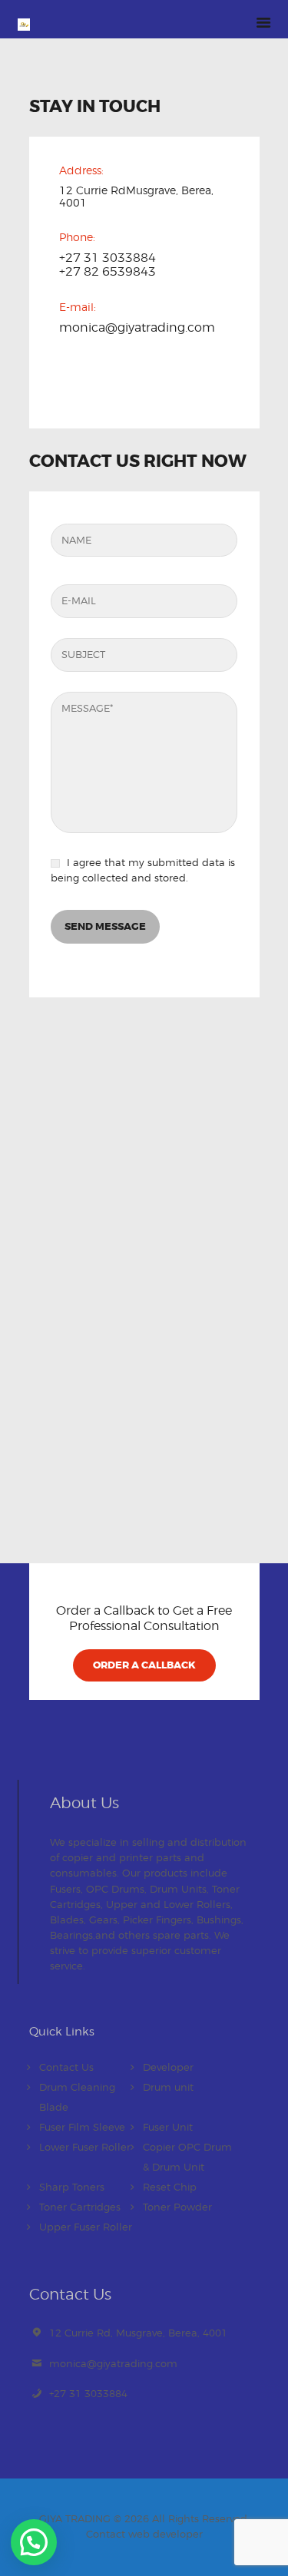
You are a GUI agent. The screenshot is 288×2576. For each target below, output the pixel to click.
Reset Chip (170, 2187)
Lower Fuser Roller (85, 2147)
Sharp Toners (72, 2187)
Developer (168, 2067)
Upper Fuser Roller (86, 2227)
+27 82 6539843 (108, 272)
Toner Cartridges (80, 2207)
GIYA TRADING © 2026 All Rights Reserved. (144, 2518)
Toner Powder (177, 2207)
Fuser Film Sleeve (82, 2127)
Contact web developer (144, 2534)
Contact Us (66, 2067)
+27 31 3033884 (88, 2393)
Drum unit (168, 2087)
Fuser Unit (168, 2127)
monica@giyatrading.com (137, 328)
